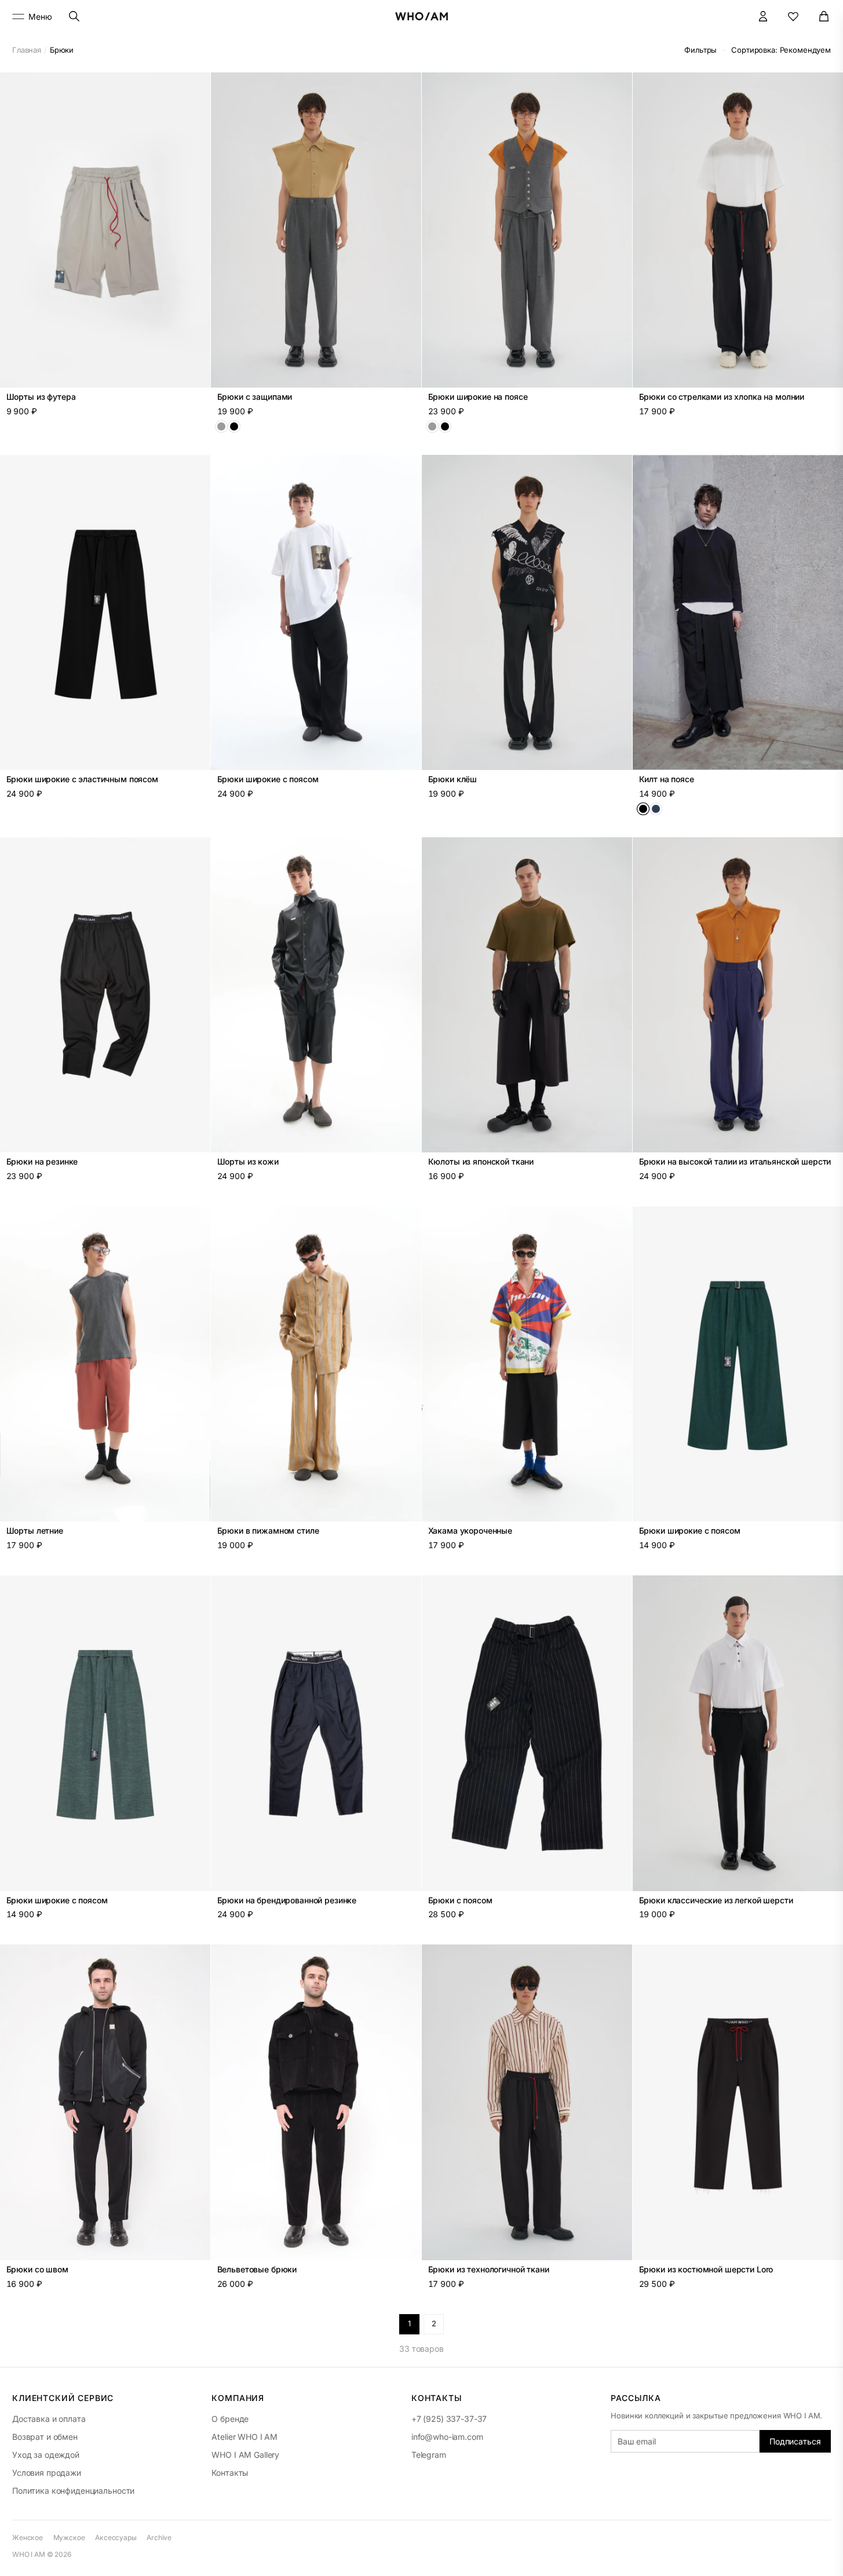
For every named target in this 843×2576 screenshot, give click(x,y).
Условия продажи (47, 2473)
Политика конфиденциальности (73, 2491)
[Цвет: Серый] (221, 426)
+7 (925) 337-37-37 (449, 2419)
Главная (27, 50)
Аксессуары (116, 2537)
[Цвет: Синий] (656, 809)
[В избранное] (195, 87)
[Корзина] (824, 17)
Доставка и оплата (49, 2419)
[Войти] (763, 17)
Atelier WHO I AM (244, 2437)
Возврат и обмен (45, 2437)
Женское (28, 2537)
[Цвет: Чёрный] (234, 426)
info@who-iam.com (447, 2437)
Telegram (429, 2455)
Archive (159, 2537)
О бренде (230, 2419)
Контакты (230, 2473)
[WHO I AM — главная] (422, 16)
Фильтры (700, 50)
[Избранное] (793, 17)
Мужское (69, 2537)
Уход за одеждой (46, 2455)
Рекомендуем (781, 50)
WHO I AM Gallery (245, 2455)
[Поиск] (74, 17)
